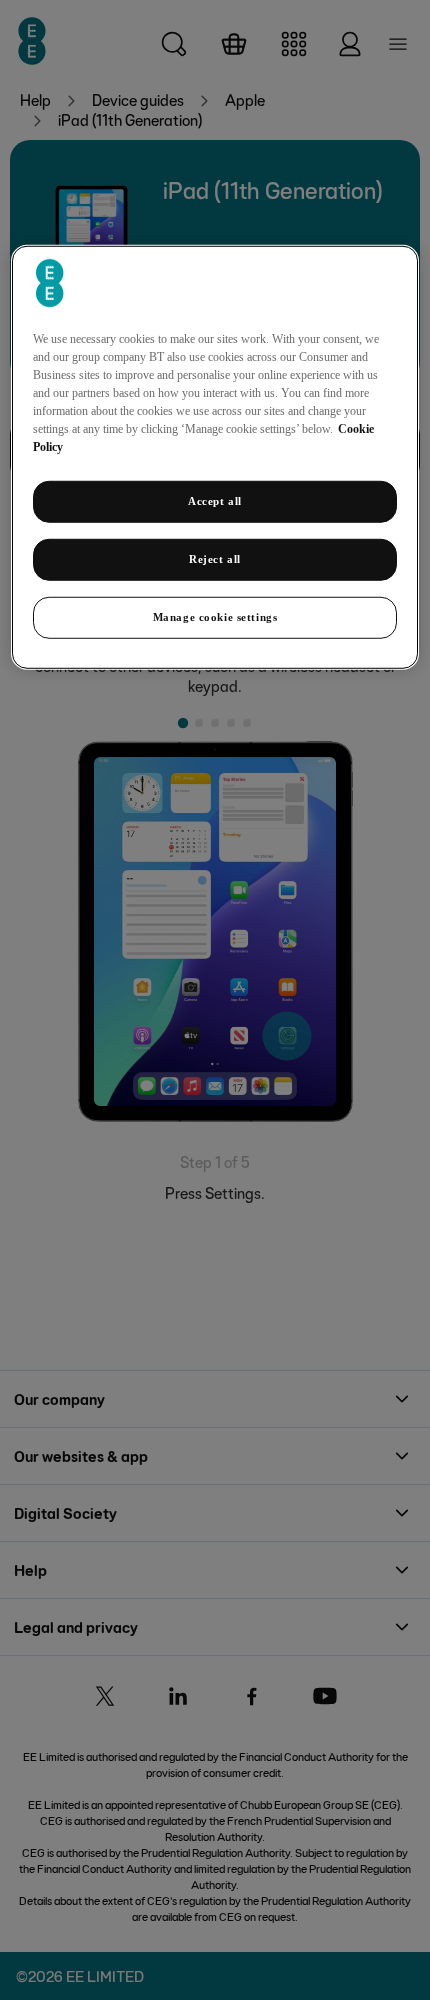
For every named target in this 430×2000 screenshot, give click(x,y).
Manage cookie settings (215, 617)
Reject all (215, 559)
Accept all (215, 501)
